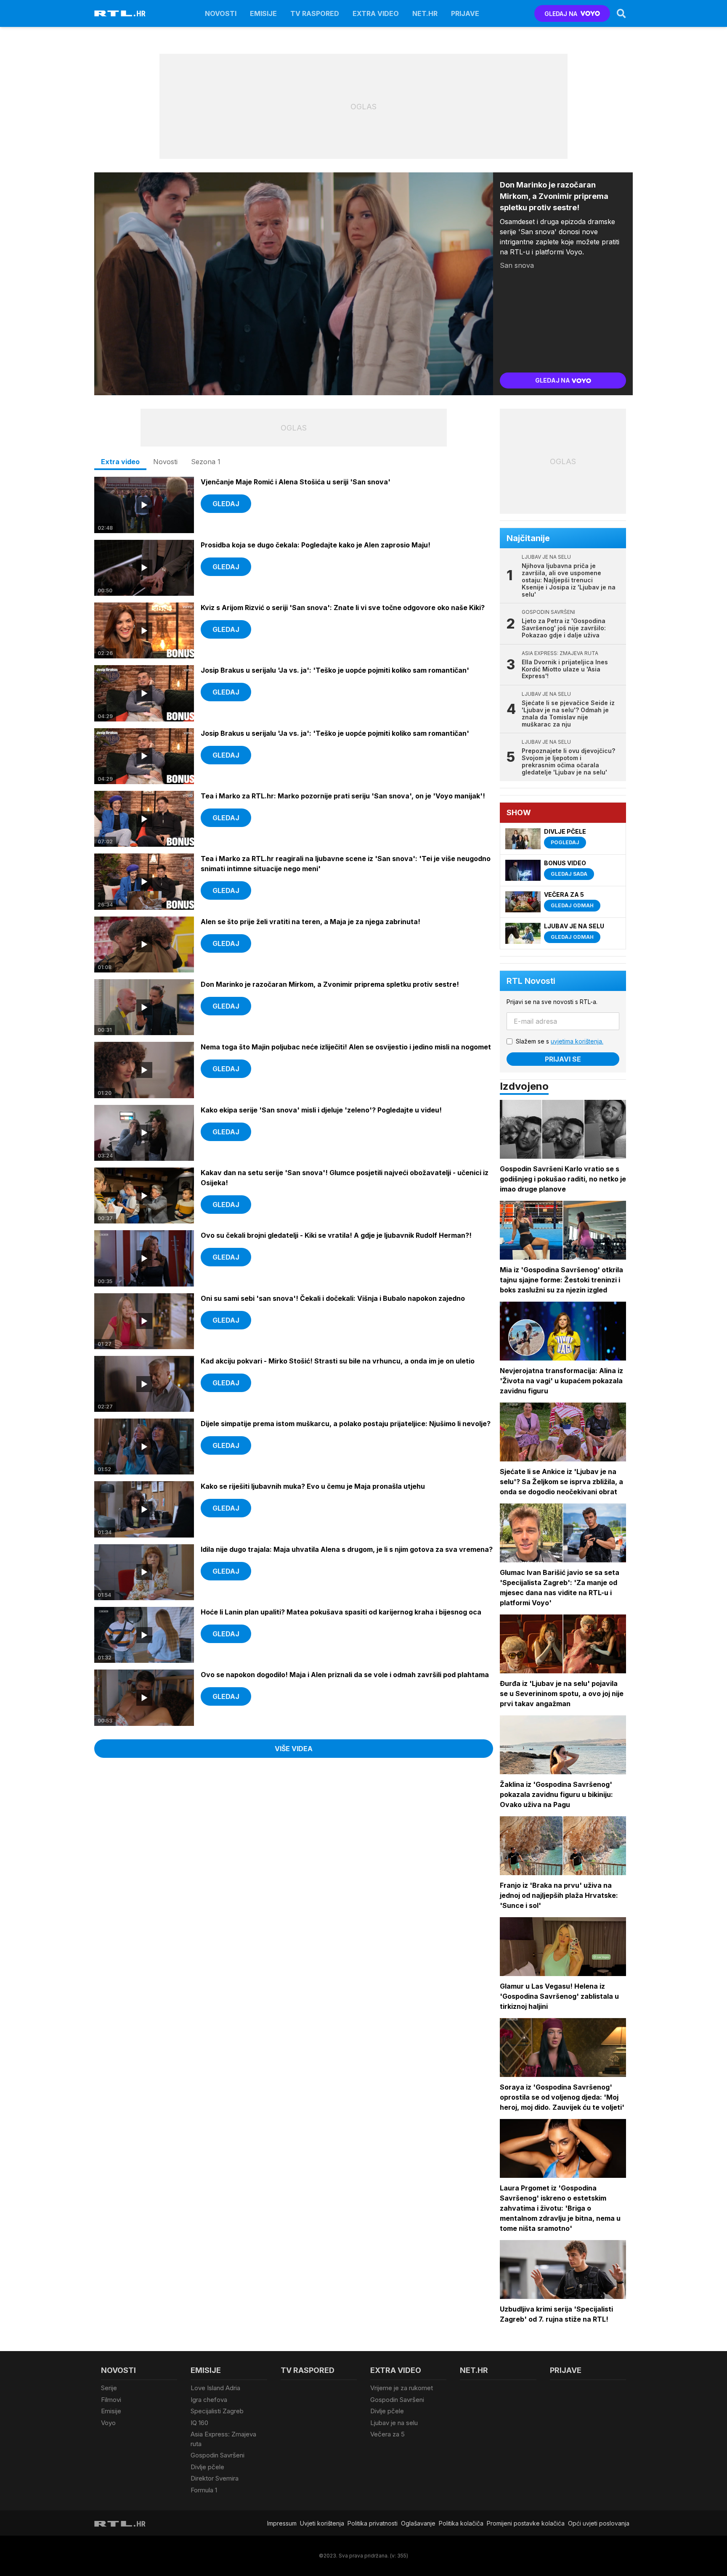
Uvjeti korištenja (322, 2523)
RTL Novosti (531, 981)
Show (519, 812)
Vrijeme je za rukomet (402, 2388)
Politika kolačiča (461, 2523)
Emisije (263, 13)
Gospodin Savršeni (218, 2455)
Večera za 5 (387, 2434)
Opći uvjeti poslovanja (599, 2523)
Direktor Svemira (215, 2478)
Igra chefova (209, 2400)
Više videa (294, 1749)
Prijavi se (563, 1059)
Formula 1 (204, 2490)
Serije (109, 2388)
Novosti (221, 13)
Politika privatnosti (373, 2523)
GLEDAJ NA (561, 14)
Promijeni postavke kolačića (526, 2523)
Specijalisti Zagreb (217, 2411)
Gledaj (226, 504)
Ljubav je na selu (394, 2423)
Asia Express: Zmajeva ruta (223, 2439)
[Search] (621, 13)
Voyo (108, 2423)
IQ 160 (199, 2423)
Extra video (376, 13)
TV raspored (315, 13)
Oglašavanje (418, 2523)
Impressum (282, 2523)
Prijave (465, 13)
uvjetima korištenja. (577, 1041)
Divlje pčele (207, 2467)
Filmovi (111, 2400)
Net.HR (425, 13)
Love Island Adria (215, 2388)
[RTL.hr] (120, 13)
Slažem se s (560, 1041)
